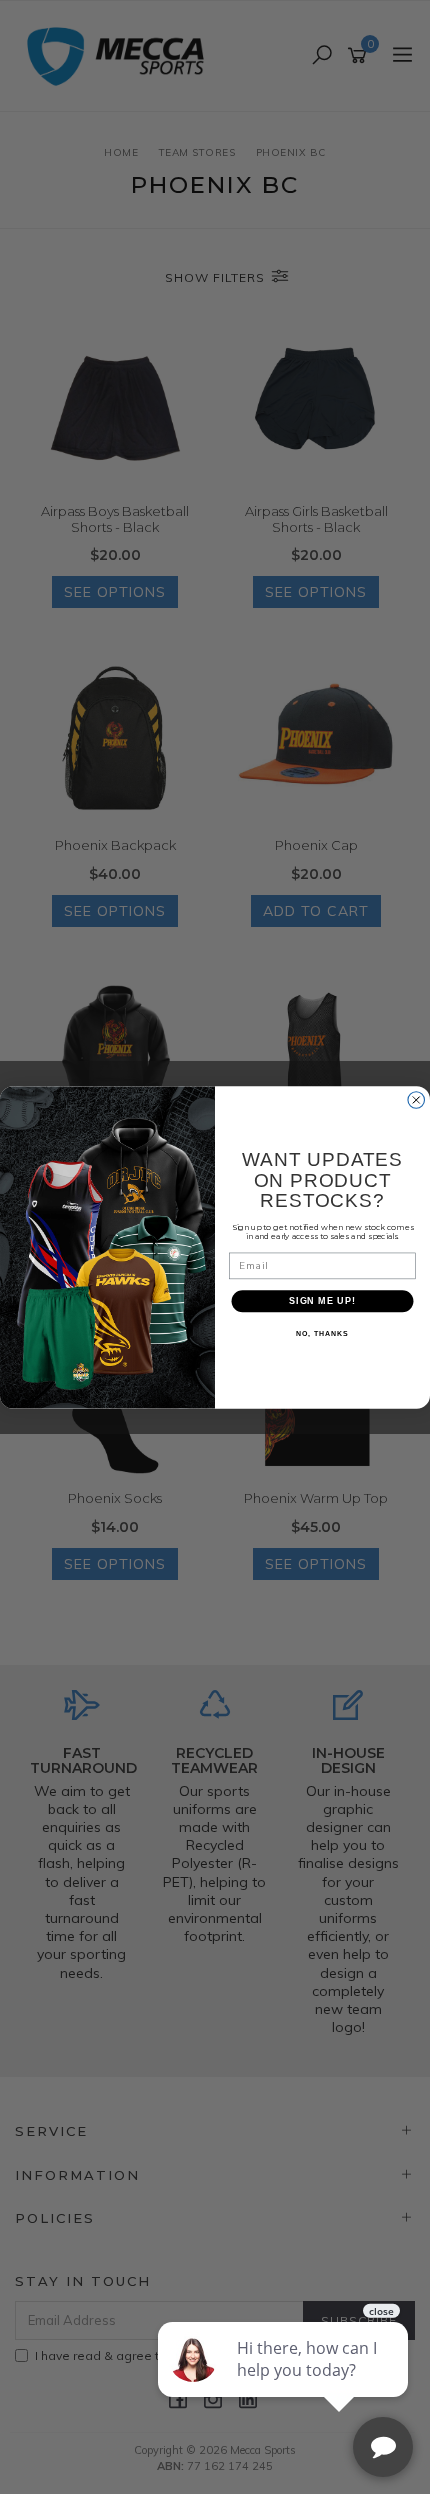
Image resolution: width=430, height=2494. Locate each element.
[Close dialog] (416, 1099)
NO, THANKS (322, 1334)
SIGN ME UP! (322, 1300)
